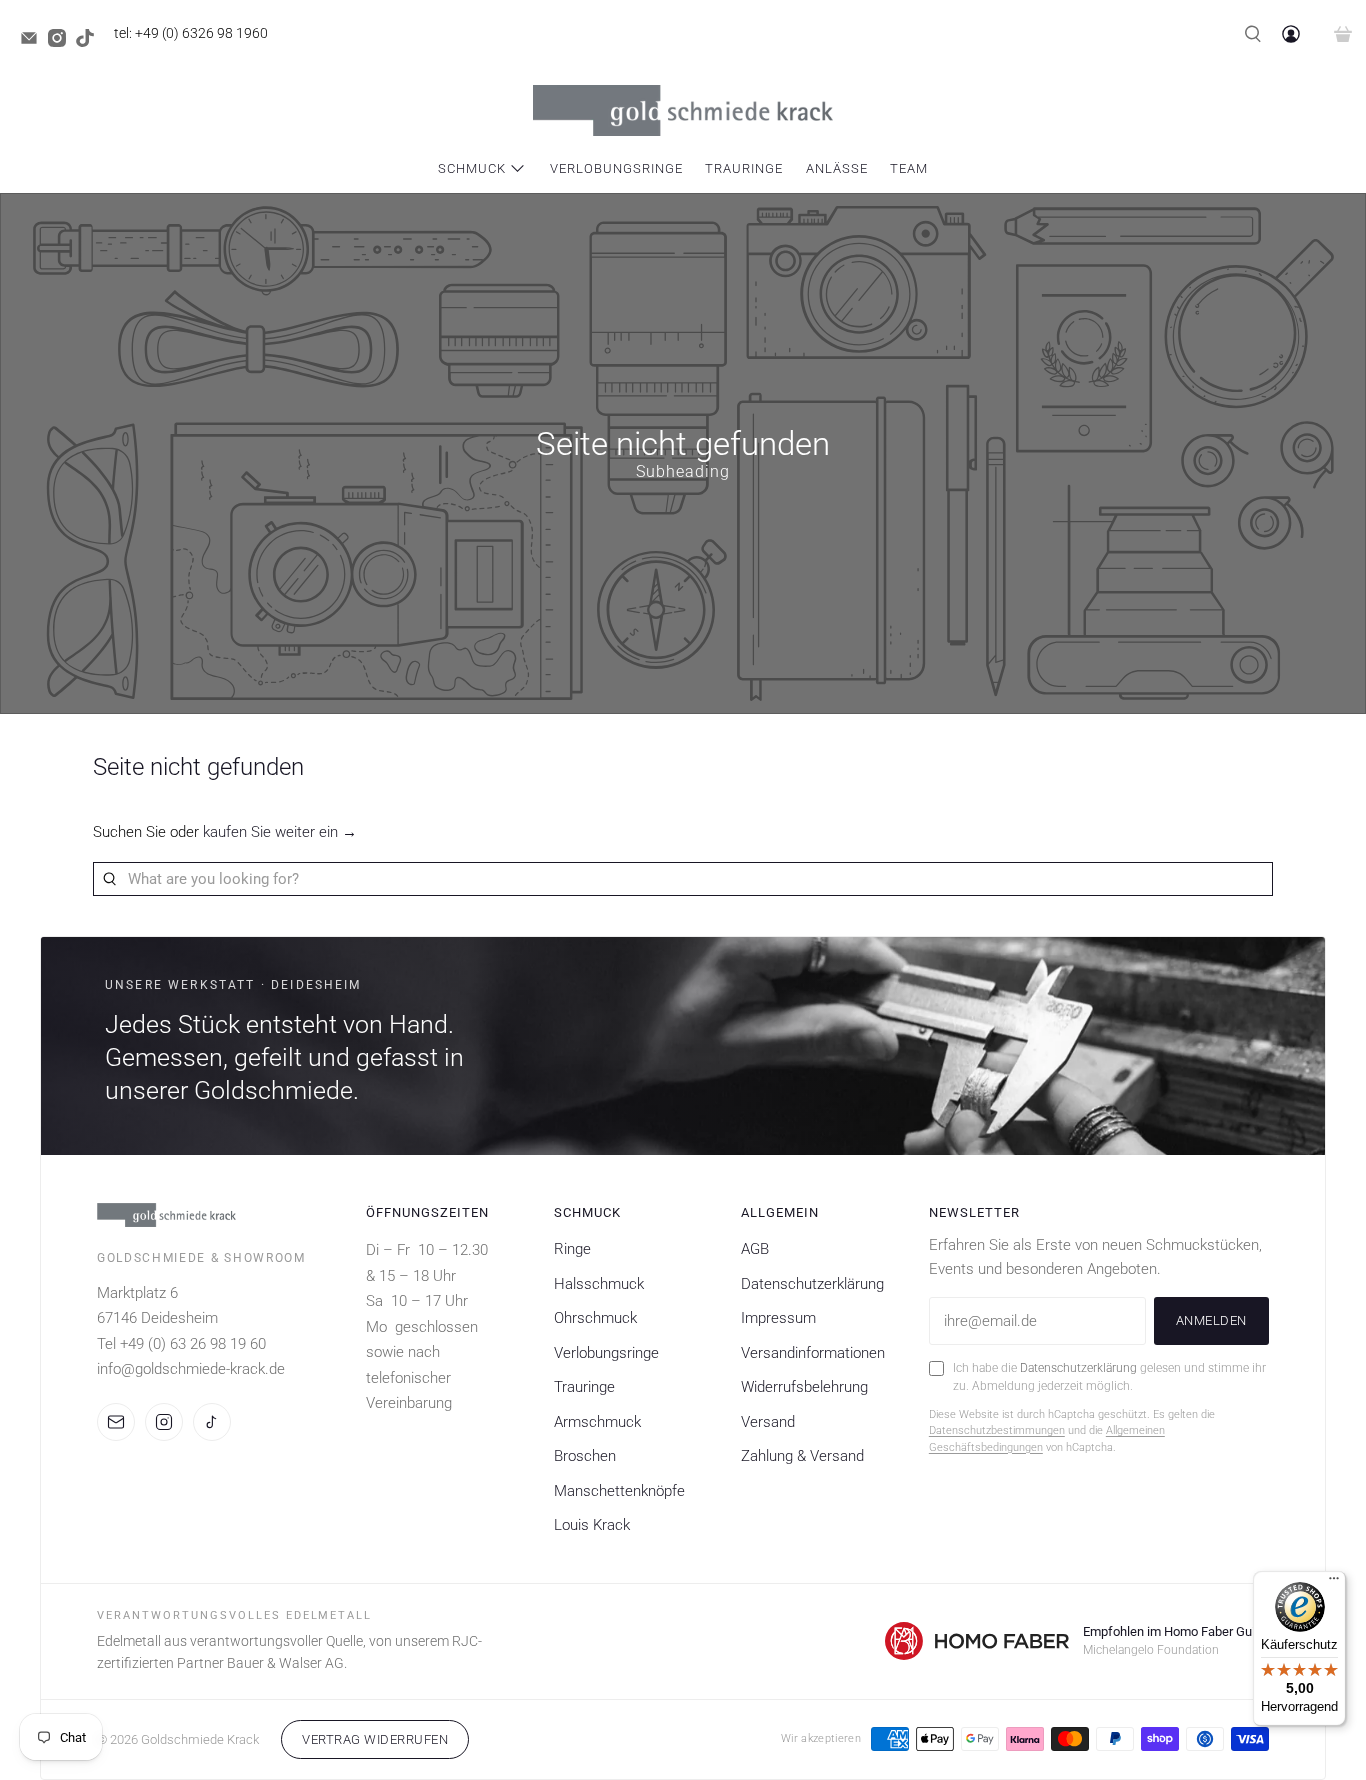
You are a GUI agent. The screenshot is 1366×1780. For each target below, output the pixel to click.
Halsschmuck (599, 1284)
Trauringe (744, 168)
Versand (768, 1422)
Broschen (585, 1456)
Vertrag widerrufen (375, 1739)
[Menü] (1334, 1583)
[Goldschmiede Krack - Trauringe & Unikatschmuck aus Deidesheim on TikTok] (90, 42)
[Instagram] (164, 1422)
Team (909, 168)
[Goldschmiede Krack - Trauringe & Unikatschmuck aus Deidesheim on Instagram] (62, 42)
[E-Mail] (116, 1422)
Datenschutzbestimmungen (997, 1430)
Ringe (572, 1249)
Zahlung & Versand (802, 1456)
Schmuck (472, 168)
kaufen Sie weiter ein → (280, 832)
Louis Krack (592, 1525)
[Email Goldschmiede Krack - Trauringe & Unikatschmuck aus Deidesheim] (34, 42)
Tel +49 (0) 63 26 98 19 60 (181, 1344)
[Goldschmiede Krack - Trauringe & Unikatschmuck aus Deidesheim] (683, 110)
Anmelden (1211, 1320)
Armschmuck (597, 1422)
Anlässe (837, 168)
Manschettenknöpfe (619, 1491)
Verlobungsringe (616, 168)
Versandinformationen (813, 1353)
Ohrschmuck (595, 1318)
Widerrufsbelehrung (804, 1387)
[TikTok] (212, 1422)
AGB (755, 1249)
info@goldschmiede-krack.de (191, 1369)
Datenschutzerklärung (812, 1284)
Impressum (778, 1318)
